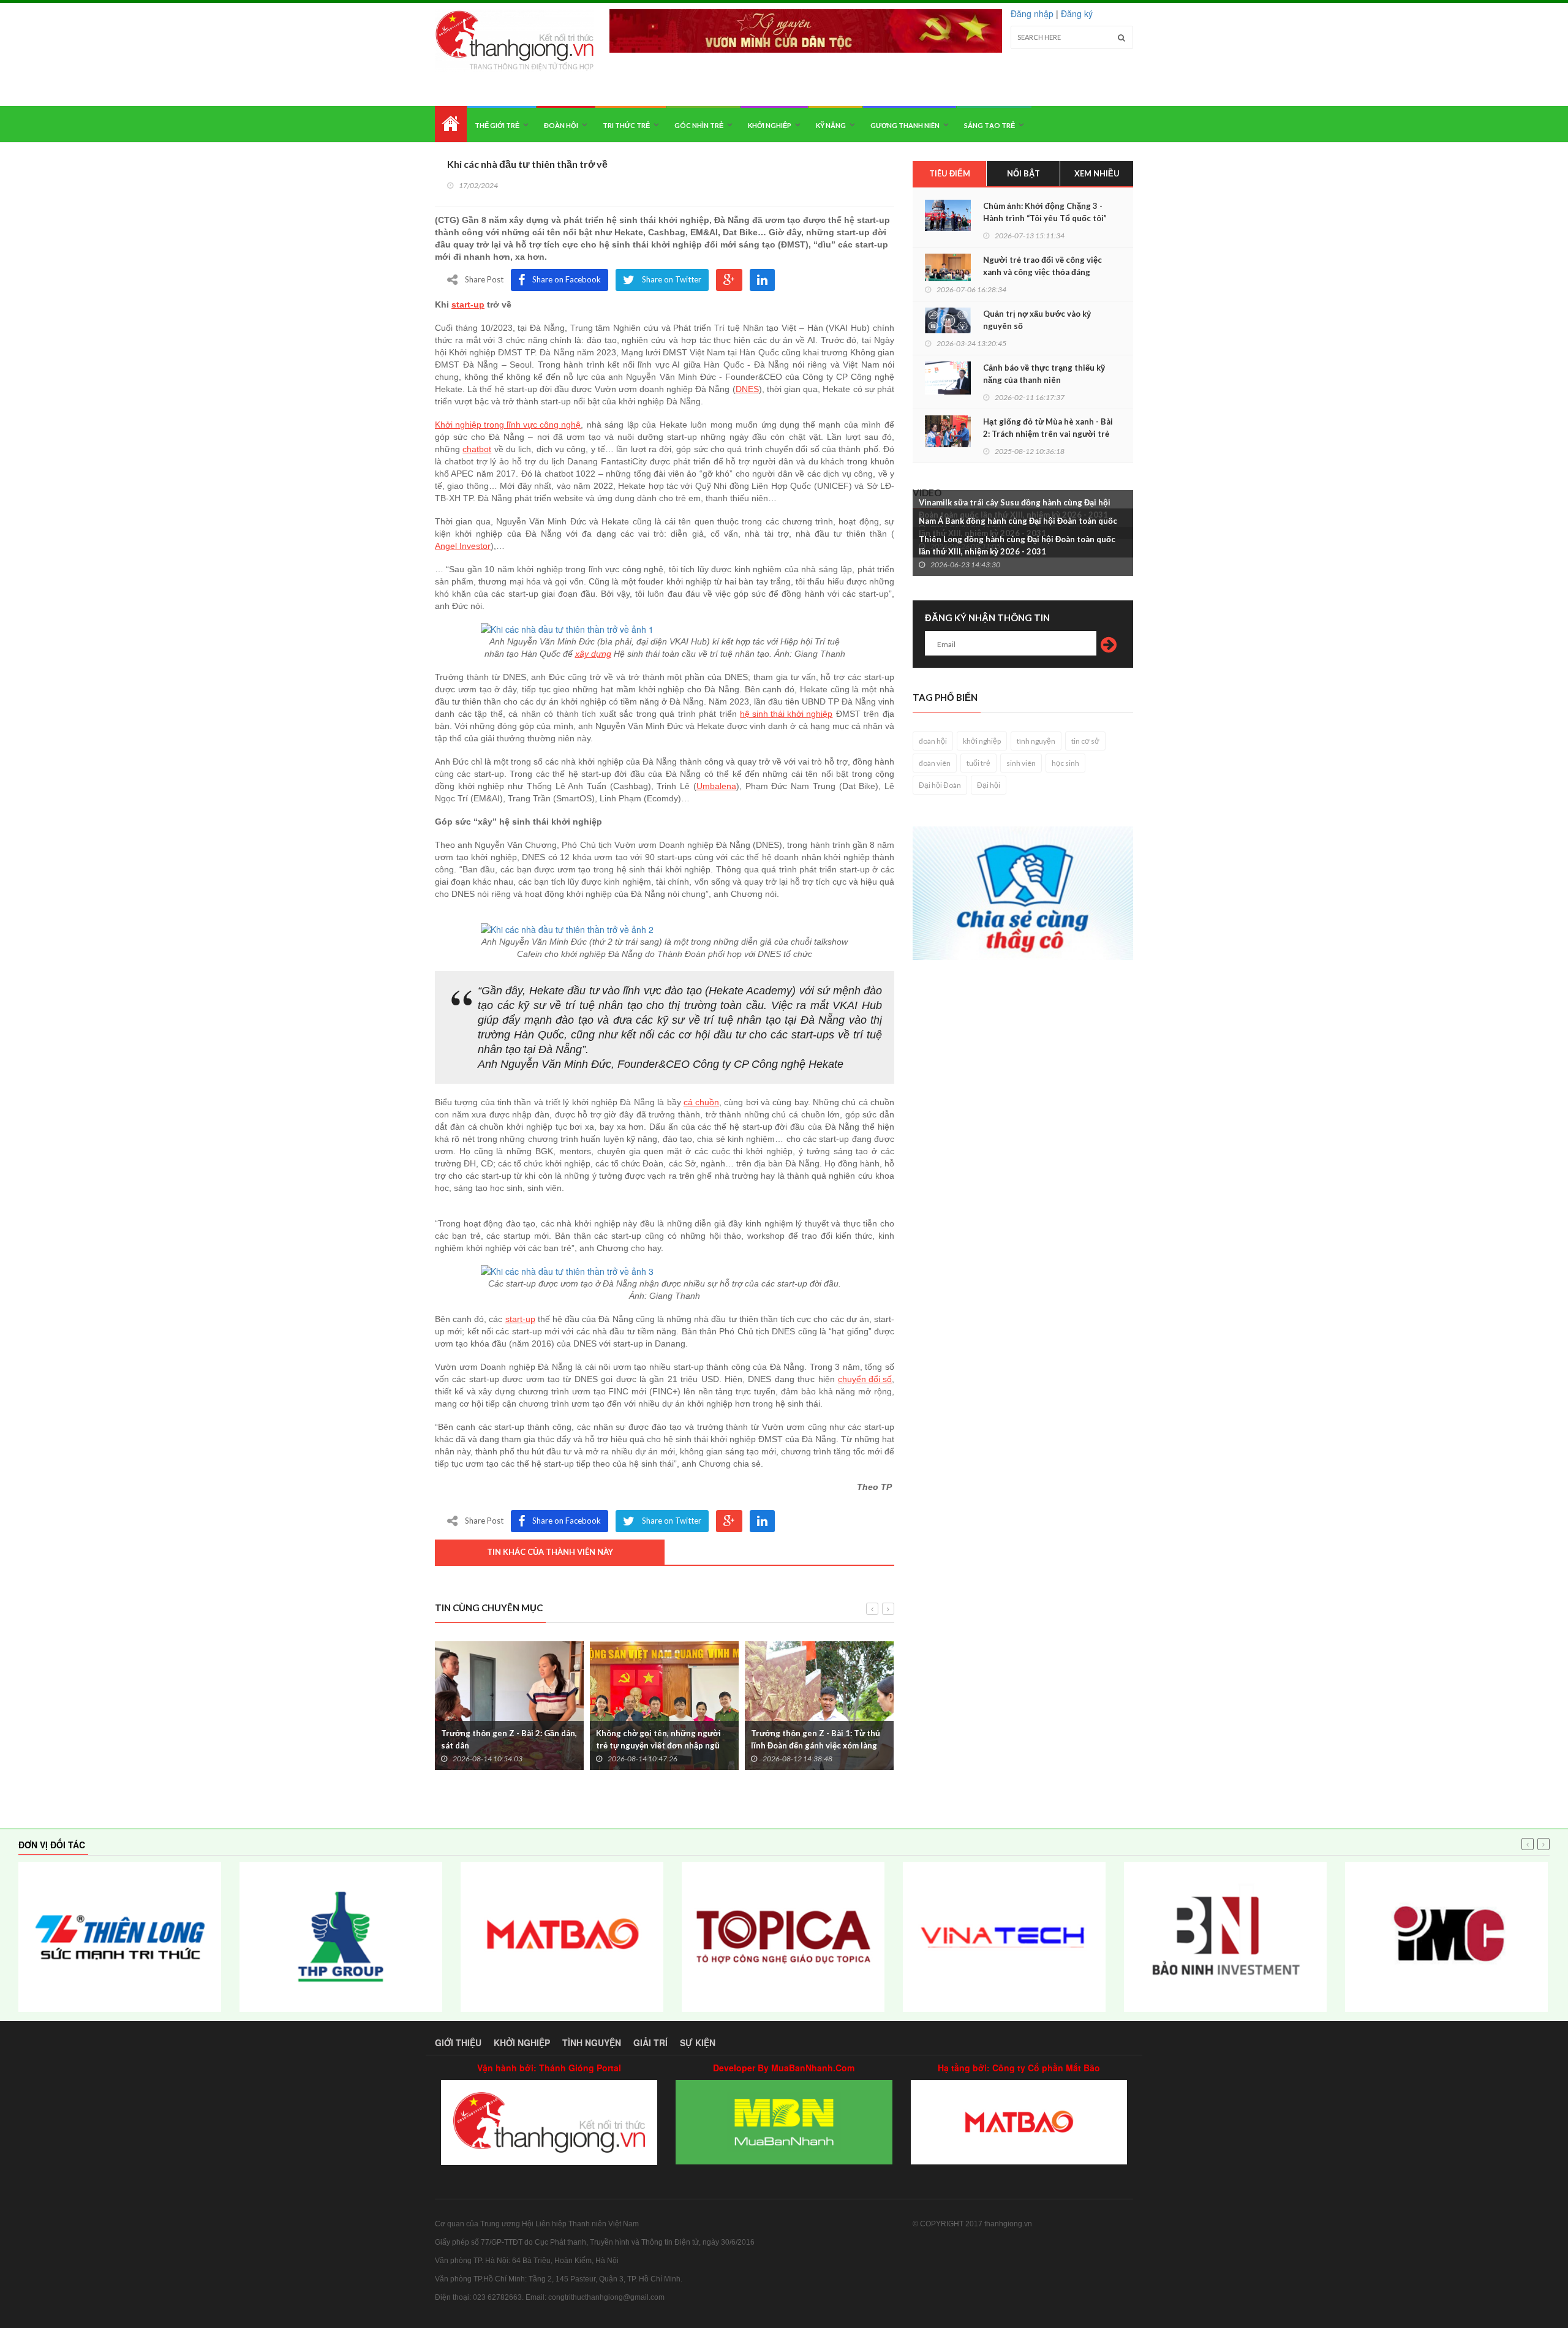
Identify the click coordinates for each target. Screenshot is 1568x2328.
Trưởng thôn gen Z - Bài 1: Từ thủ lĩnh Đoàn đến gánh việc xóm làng (816, 1739)
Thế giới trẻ (497, 125)
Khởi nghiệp (770, 125)
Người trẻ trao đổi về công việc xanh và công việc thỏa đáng (1042, 266)
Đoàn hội (561, 125)
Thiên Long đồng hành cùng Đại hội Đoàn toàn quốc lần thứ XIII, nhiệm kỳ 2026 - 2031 (1017, 545)
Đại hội (989, 785)
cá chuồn (701, 1102)
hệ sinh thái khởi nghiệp (786, 714)
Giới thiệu (458, 2043)
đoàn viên (935, 763)
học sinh (1065, 763)
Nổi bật (1023, 173)
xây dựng (593, 654)
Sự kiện (698, 2043)
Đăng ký (1077, 13)
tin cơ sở (1085, 741)
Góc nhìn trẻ (699, 125)
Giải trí (650, 2043)
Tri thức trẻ (626, 125)
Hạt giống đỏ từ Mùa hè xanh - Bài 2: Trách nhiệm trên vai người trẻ (1048, 428)
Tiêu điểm (950, 173)
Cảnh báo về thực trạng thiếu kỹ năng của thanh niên (1044, 374)
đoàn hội (933, 741)
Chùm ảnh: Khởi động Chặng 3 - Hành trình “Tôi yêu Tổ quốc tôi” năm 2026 (1045, 218)
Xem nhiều (1097, 173)
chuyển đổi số (865, 1379)
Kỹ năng (831, 125)
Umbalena (716, 786)
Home (451, 124)
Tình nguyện (592, 2043)
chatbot (477, 449)
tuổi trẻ (978, 763)
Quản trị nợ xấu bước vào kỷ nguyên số (1037, 320)
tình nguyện (1036, 741)
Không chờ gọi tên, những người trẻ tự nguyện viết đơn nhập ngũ (658, 1739)
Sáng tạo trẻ (989, 125)
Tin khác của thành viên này (550, 1552)
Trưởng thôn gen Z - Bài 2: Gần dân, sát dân (509, 1739)
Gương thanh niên (905, 125)
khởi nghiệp (982, 741)
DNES (747, 389)
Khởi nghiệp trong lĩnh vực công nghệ (508, 425)
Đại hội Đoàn (940, 785)
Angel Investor (463, 546)
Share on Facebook (567, 279)
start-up (468, 304)
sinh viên (1021, 763)
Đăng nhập (1032, 13)
